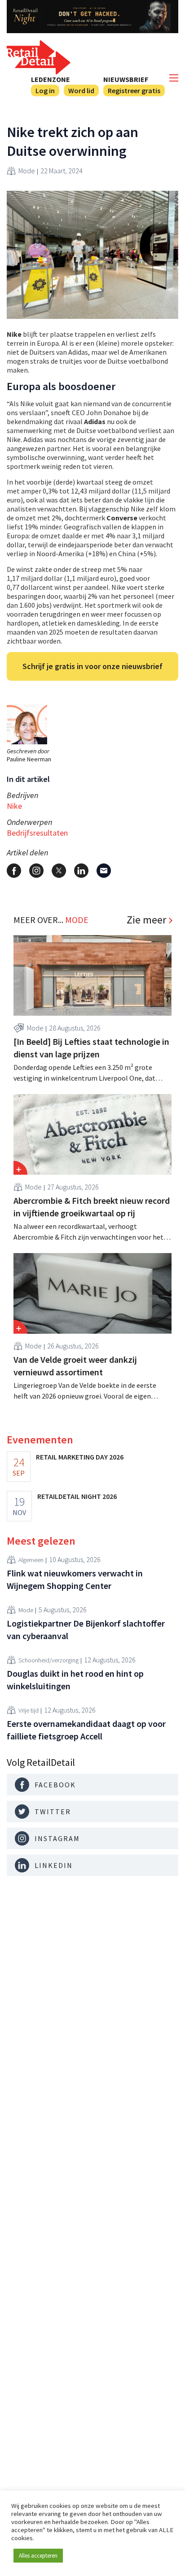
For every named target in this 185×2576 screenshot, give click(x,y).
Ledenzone (51, 79)
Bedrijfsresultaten (37, 833)
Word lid (81, 90)
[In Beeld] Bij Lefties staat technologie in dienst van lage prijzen (91, 1048)
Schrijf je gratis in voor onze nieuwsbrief (92, 666)
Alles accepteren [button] (38, 2556)
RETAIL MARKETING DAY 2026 (80, 1457)
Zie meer (146, 920)
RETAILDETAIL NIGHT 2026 (77, 1496)
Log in (45, 90)
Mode (27, 171)
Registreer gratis (134, 90)
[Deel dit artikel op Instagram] (36, 871)
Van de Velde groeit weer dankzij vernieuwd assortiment (75, 1366)
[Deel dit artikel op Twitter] (59, 871)
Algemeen (31, 1560)
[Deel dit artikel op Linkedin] (81, 871)
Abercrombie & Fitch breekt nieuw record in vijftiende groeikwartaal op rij (92, 1207)
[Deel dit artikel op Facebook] (14, 871)
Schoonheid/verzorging (48, 1660)
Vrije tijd (29, 1710)
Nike (14, 806)
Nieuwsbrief (126, 79)
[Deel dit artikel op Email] (104, 871)
